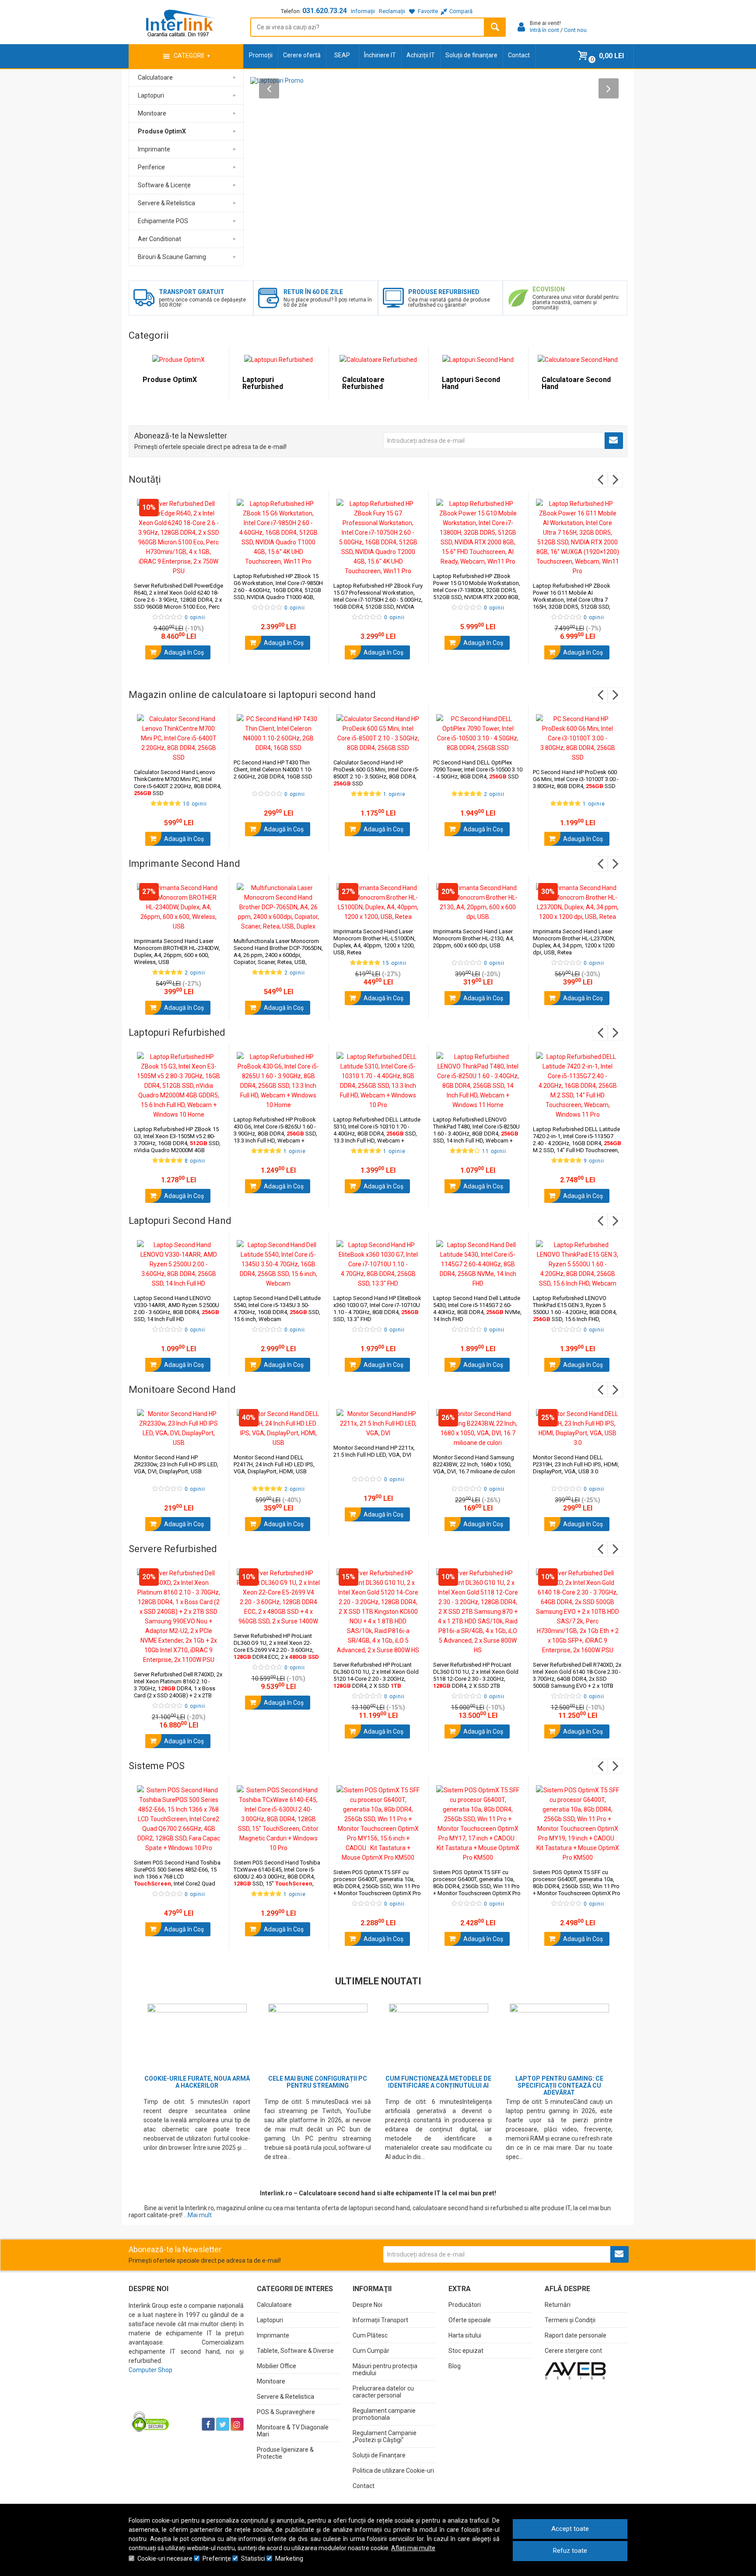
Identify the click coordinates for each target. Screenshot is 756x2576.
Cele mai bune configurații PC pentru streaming (318, 2082)
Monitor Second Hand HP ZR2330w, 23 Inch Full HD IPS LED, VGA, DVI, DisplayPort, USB (176, 1464)
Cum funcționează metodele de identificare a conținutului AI (438, 2082)
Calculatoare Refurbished (363, 383)
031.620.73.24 (325, 11)
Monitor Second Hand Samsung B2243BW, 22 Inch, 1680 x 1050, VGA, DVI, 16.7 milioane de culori (474, 1464)
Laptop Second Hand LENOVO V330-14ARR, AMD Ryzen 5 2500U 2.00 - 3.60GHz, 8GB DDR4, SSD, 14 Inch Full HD (177, 1309)
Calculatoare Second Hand (576, 383)
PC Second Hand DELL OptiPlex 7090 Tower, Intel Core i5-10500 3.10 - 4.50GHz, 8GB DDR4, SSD (478, 769)
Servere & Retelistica (285, 2397)
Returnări (558, 2305)
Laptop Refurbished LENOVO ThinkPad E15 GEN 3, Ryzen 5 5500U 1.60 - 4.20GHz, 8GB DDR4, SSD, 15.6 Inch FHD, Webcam (575, 1312)
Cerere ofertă (302, 55)
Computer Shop (150, 2370)
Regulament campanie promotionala (384, 2414)
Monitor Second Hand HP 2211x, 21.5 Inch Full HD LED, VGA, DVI (374, 1451)
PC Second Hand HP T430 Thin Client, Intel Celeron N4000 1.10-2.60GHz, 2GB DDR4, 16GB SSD (273, 769)
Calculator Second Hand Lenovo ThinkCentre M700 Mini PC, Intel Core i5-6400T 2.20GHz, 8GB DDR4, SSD (178, 783)
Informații (363, 11)
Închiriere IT (380, 55)
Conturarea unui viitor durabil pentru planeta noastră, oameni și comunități (576, 302)
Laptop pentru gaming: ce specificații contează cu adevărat (559, 2085)
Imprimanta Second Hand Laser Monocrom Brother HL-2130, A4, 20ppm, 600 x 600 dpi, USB (474, 938)
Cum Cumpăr (371, 2351)
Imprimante (273, 2335)
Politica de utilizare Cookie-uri (393, 2471)
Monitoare (271, 2381)
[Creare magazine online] (575, 2370)
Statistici (253, 2558)
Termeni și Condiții (570, 2320)
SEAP (342, 55)
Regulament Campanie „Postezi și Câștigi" (385, 2436)
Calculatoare (274, 2305)
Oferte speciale (470, 2320)
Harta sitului (465, 2335)
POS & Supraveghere (286, 2412)
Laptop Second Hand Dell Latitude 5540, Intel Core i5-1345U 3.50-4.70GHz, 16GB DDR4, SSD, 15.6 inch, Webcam (277, 1309)
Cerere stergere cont (573, 2351)
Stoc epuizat (466, 2351)
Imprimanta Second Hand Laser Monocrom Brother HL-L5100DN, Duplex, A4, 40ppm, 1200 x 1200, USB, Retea (374, 942)
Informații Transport (380, 2320)
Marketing (289, 2558)
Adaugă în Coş (183, 652)
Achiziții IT (421, 55)
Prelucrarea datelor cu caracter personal (383, 2392)
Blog (455, 2366)
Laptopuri (270, 2320)
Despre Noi (367, 2305)
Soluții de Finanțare (379, 2455)
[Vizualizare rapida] (210, 567)
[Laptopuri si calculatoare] (184, 2402)
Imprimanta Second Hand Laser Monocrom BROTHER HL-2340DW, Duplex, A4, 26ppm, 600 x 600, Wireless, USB (177, 952)
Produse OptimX (170, 380)
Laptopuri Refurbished (263, 383)
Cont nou (575, 30)
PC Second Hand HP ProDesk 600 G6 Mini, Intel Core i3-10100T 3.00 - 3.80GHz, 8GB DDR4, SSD (576, 779)
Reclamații (392, 11)
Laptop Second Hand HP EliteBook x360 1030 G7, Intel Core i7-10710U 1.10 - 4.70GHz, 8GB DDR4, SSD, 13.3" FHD (377, 1309)
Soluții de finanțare (471, 55)
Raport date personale (576, 2335)
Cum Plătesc (370, 2335)
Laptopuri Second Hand (471, 383)
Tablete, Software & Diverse (295, 2351)
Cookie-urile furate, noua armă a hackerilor (197, 2082)
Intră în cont (544, 30)
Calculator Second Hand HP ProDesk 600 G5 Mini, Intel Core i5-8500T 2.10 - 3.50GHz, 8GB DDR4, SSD (376, 773)
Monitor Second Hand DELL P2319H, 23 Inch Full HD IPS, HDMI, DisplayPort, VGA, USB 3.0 (576, 1464)
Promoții (261, 55)
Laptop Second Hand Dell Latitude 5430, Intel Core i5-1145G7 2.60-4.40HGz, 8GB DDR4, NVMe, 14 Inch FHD (477, 1309)
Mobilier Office (276, 2366)
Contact (519, 55)
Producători (465, 2305)
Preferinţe (217, 2558)
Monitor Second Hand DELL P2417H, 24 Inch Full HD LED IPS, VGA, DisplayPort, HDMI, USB (274, 1464)
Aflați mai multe (413, 2548)
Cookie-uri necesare (165, 2558)
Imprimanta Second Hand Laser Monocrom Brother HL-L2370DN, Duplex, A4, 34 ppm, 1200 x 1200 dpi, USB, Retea (574, 942)
